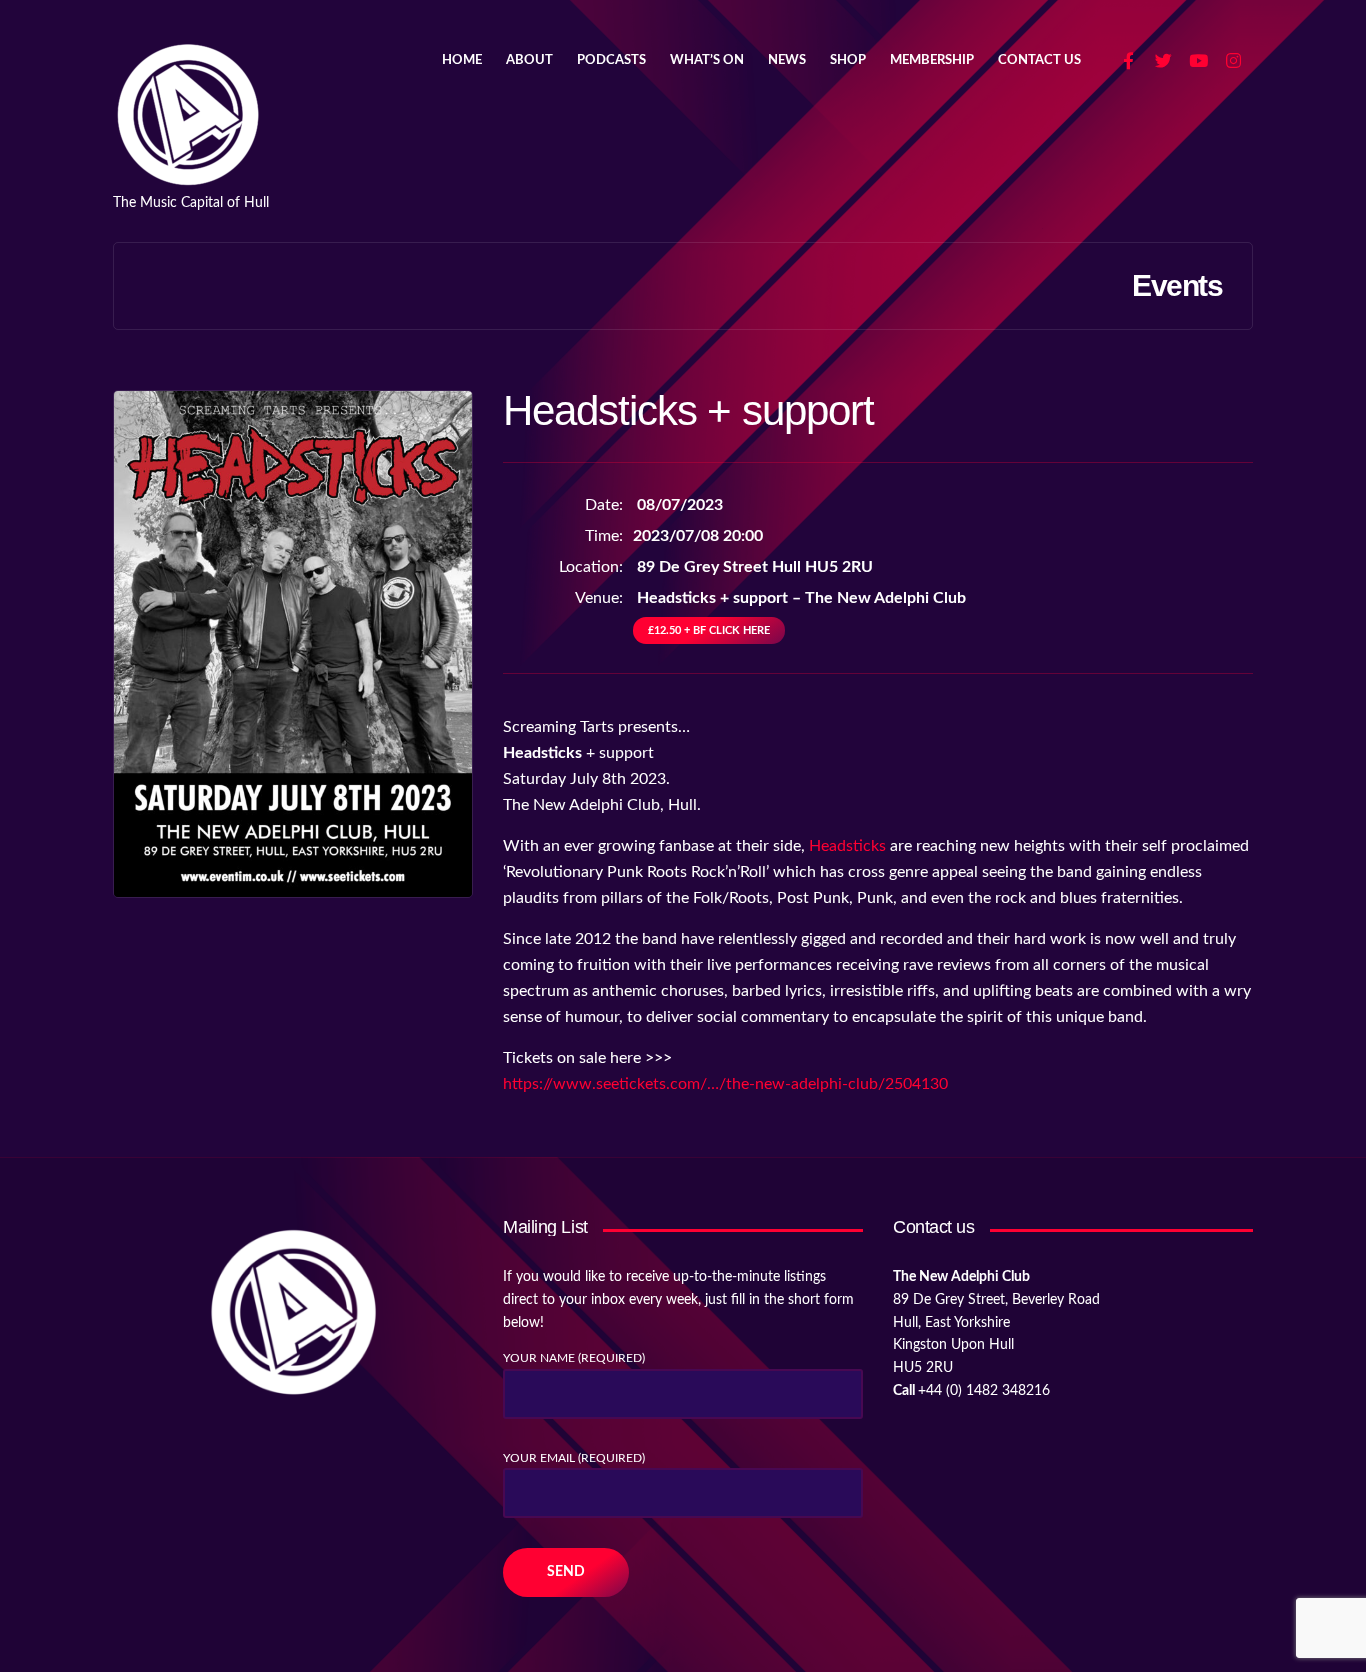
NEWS (787, 60)
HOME (462, 60)
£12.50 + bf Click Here (709, 630)
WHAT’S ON (707, 60)
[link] (847, 846)
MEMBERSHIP (932, 60)
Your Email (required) (574, 1458)
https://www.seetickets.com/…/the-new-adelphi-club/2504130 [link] (725, 1084)
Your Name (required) (574, 1358)
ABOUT (529, 60)
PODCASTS (611, 60)
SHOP (848, 60)
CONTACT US (1039, 60)
